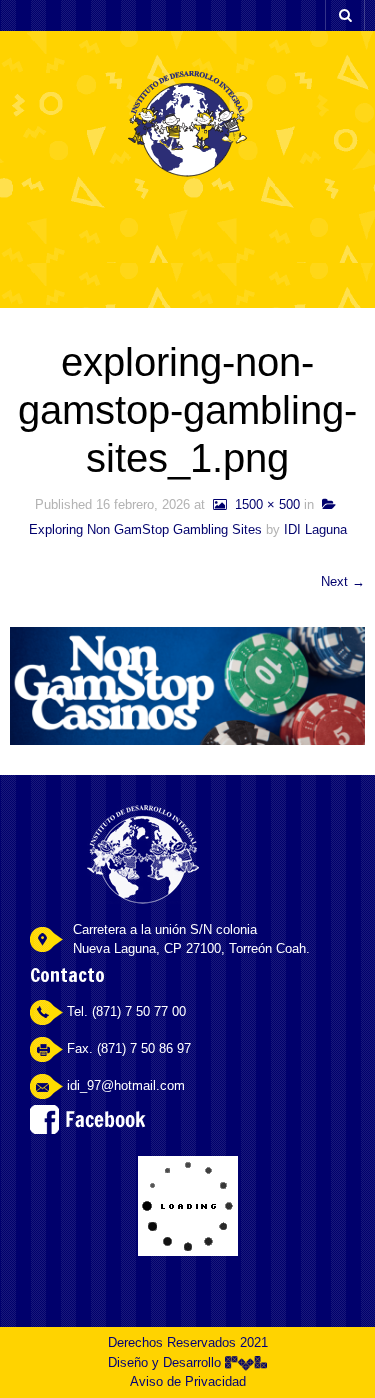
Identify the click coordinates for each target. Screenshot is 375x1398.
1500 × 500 (263, 504)
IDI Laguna (315, 529)
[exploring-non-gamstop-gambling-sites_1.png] (187, 684)
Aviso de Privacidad (188, 1381)
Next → (343, 581)
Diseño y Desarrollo (166, 1362)
